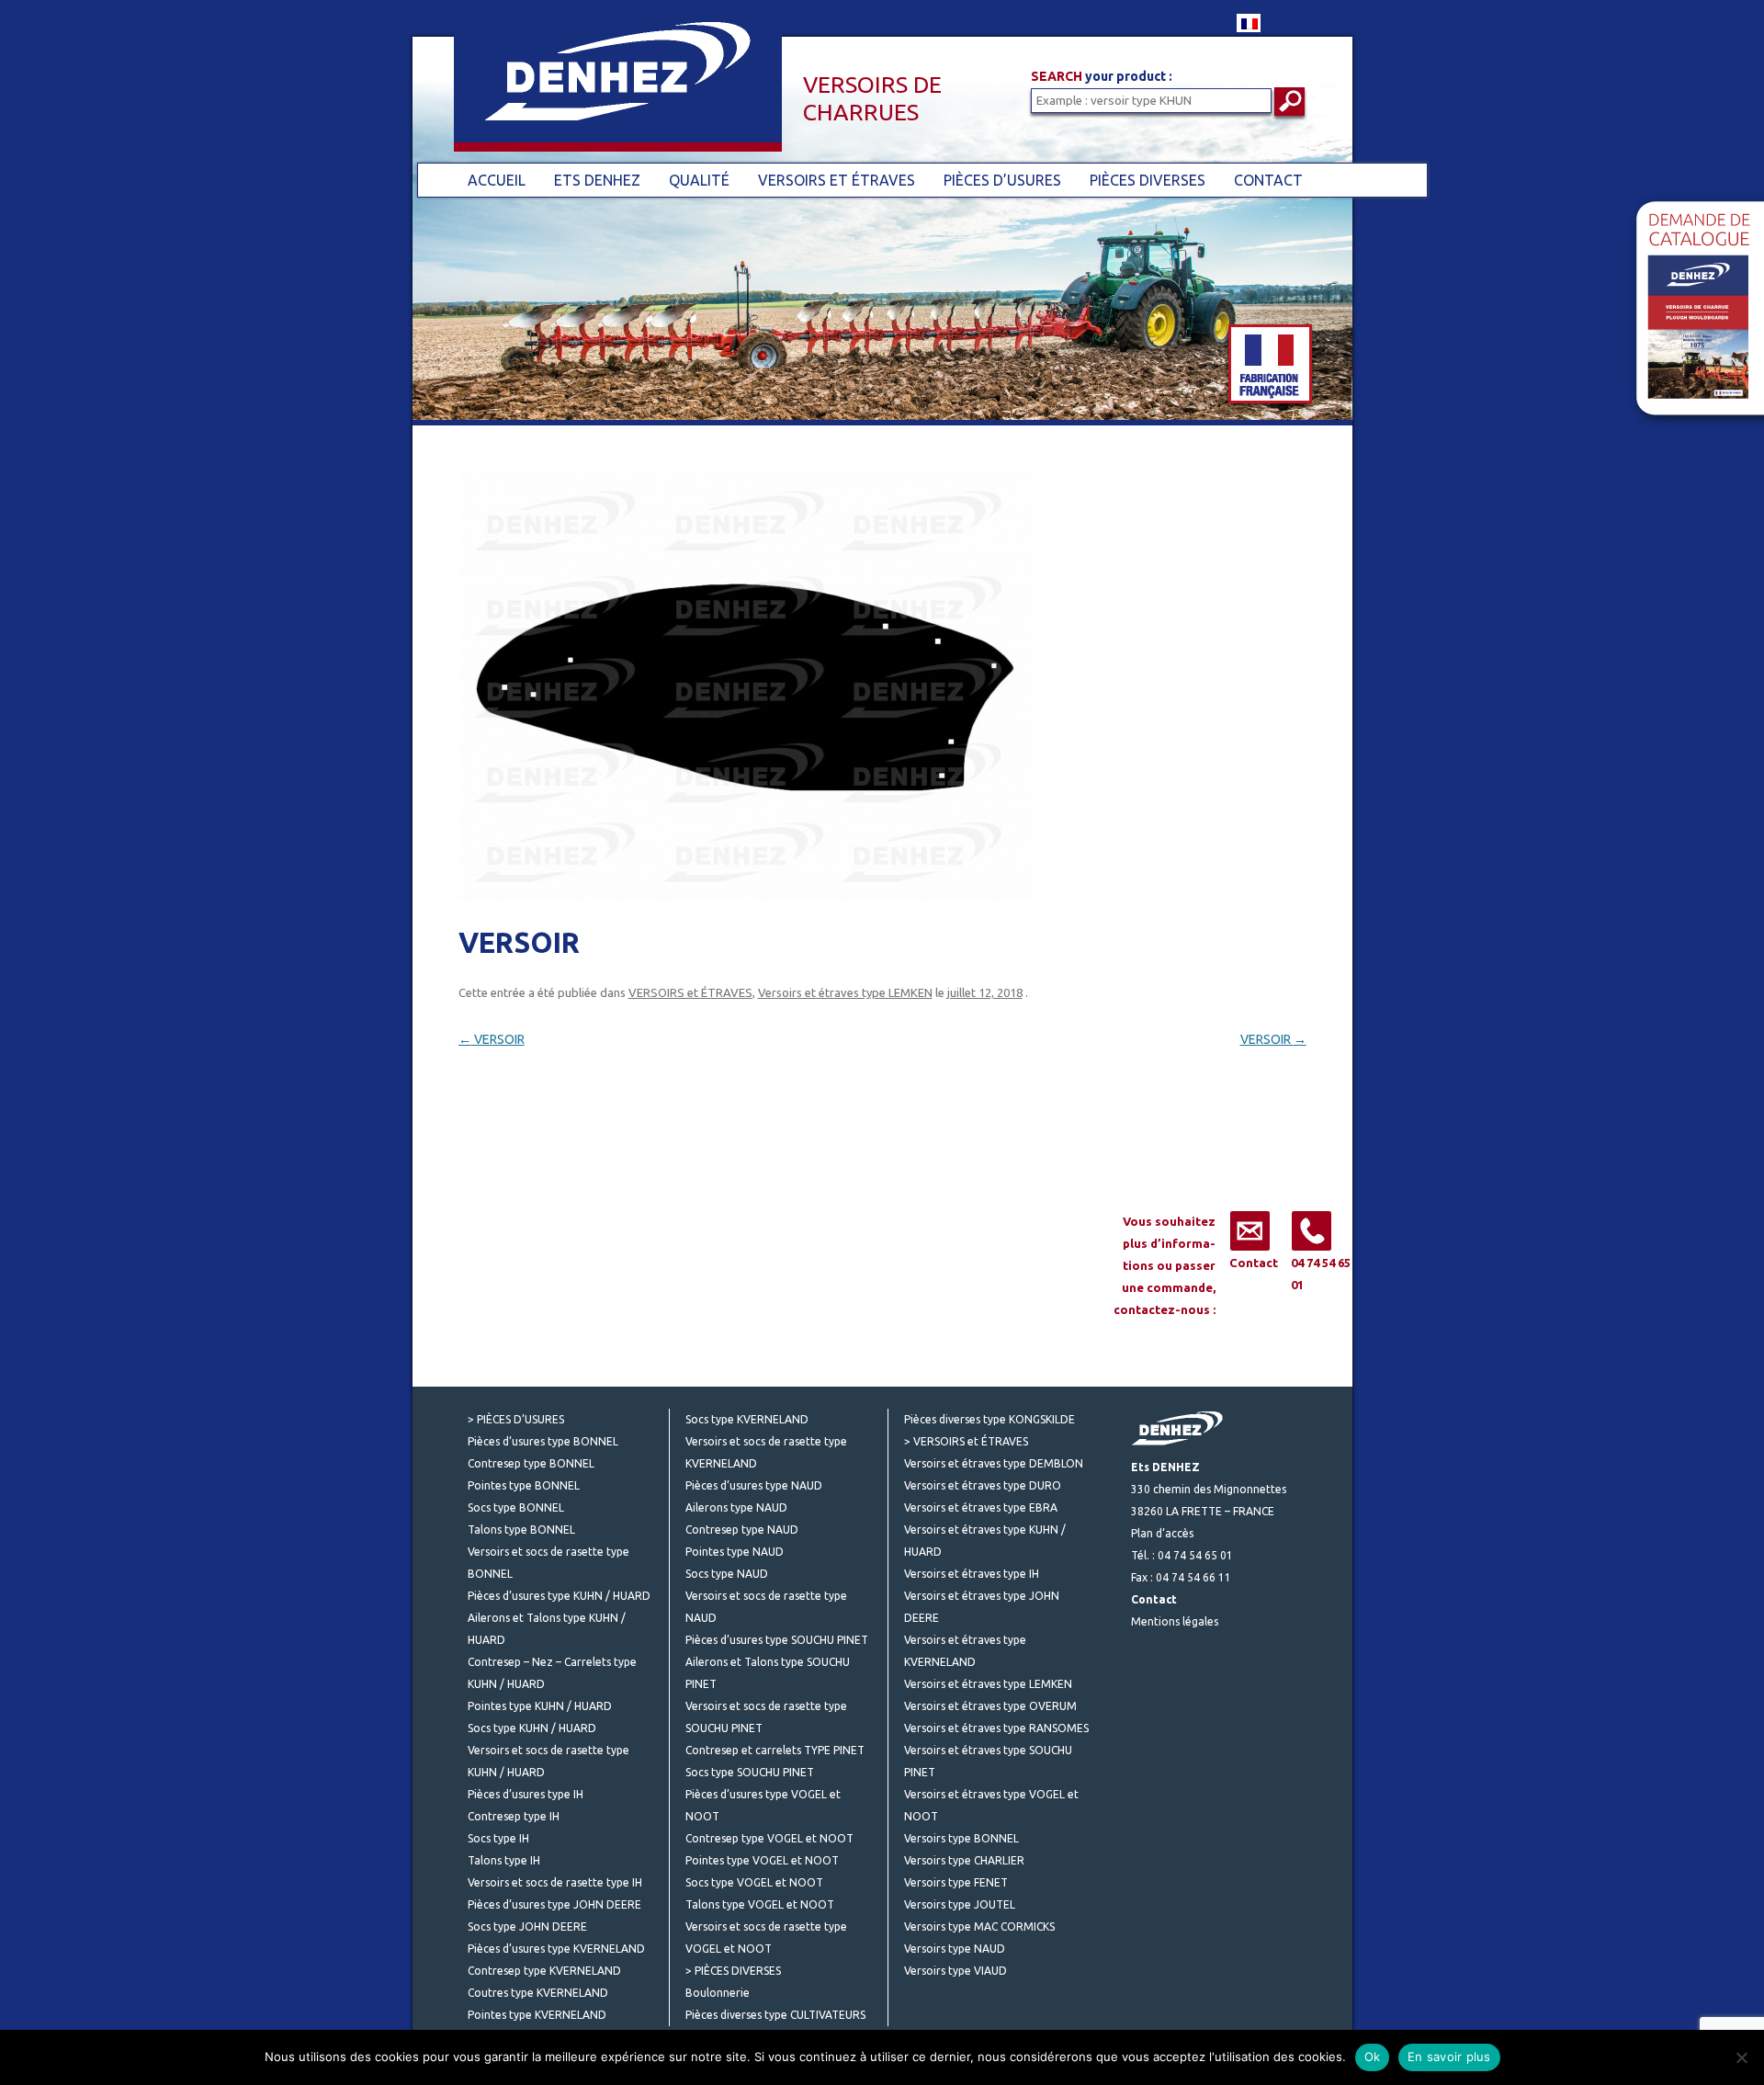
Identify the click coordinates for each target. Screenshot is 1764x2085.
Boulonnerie (718, 1993)
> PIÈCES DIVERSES (733, 1971)
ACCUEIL (497, 180)
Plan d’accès (1162, 1533)
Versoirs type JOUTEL (960, 1904)
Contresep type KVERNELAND (544, 1971)
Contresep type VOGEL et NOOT (769, 1838)
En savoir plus (1449, 2057)
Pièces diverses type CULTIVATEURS (775, 2015)
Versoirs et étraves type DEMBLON (994, 1463)
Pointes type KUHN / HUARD (540, 1706)
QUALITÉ (699, 180)
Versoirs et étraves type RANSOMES (996, 1728)
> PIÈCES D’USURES (516, 1419)
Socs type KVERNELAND (747, 1419)
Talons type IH (504, 1860)
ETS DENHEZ (597, 180)
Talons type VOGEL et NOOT (760, 1904)
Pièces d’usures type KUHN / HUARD (559, 1596)
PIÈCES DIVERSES (1148, 180)
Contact (1254, 1263)
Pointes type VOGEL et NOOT (762, 1860)
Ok (1373, 2057)
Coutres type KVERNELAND (538, 1993)
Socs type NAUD (727, 1574)
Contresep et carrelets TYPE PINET (775, 1750)
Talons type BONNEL (521, 1530)
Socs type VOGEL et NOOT (754, 1882)
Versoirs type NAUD (955, 1949)
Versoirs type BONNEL (961, 1838)
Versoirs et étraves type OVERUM (990, 1706)
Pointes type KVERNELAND (537, 2015)
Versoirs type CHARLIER (964, 1860)
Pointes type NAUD (735, 1552)
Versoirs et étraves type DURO (983, 1485)
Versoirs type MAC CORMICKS (979, 1926)
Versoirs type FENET (956, 1882)
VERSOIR (492, 1039)
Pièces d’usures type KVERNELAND (556, 1949)
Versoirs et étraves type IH (972, 1574)
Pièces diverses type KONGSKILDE (989, 1419)
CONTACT (1268, 180)
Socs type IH (498, 1838)
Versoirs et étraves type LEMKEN (845, 992)
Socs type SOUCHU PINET (750, 1772)
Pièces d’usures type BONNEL (543, 1441)
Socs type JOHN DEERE (527, 1926)
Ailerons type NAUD (736, 1507)
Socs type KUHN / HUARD (532, 1728)
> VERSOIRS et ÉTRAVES (966, 1441)
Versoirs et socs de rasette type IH (555, 1882)
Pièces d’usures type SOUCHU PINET (777, 1640)
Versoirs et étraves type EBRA (981, 1507)
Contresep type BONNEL (531, 1463)
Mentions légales (1175, 1621)
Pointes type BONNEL (524, 1485)
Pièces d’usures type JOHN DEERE (554, 1904)
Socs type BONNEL (516, 1507)
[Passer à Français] (1249, 23)
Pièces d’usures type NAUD (754, 1485)
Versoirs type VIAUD (955, 1971)
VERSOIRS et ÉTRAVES (837, 180)
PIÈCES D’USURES (1002, 180)
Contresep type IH (514, 1816)
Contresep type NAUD (742, 1530)
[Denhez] (597, 91)
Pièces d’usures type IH (526, 1794)
